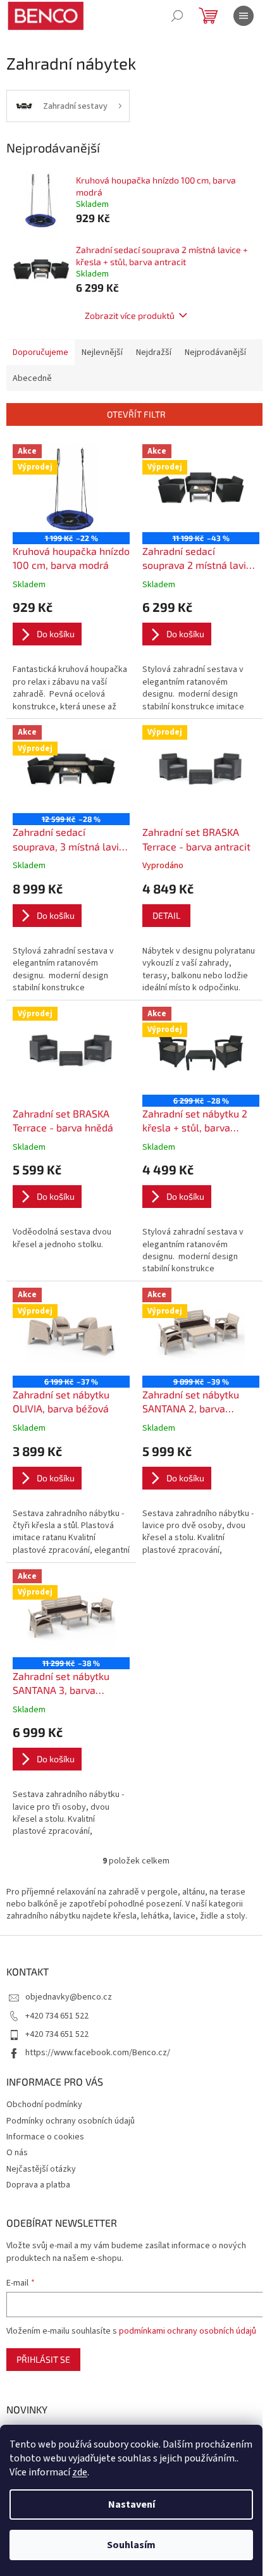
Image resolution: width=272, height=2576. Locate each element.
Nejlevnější (102, 352)
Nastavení (132, 2504)
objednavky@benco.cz (69, 1997)
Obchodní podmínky (44, 2105)
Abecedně (32, 378)
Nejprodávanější (215, 352)
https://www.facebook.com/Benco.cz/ (98, 2053)
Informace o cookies (45, 2137)
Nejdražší (154, 352)
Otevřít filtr (136, 414)
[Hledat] (177, 16)
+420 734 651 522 (57, 2016)
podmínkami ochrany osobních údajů (188, 2331)
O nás (17, 2153)
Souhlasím (131, 2545)
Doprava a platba (38, 2185)
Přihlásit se (43, 2359)
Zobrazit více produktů (130, 315)
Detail (166, 915)
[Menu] (244, 16)
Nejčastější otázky (41, 2169)
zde (80, 2472)
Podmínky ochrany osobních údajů (71, 2121)
